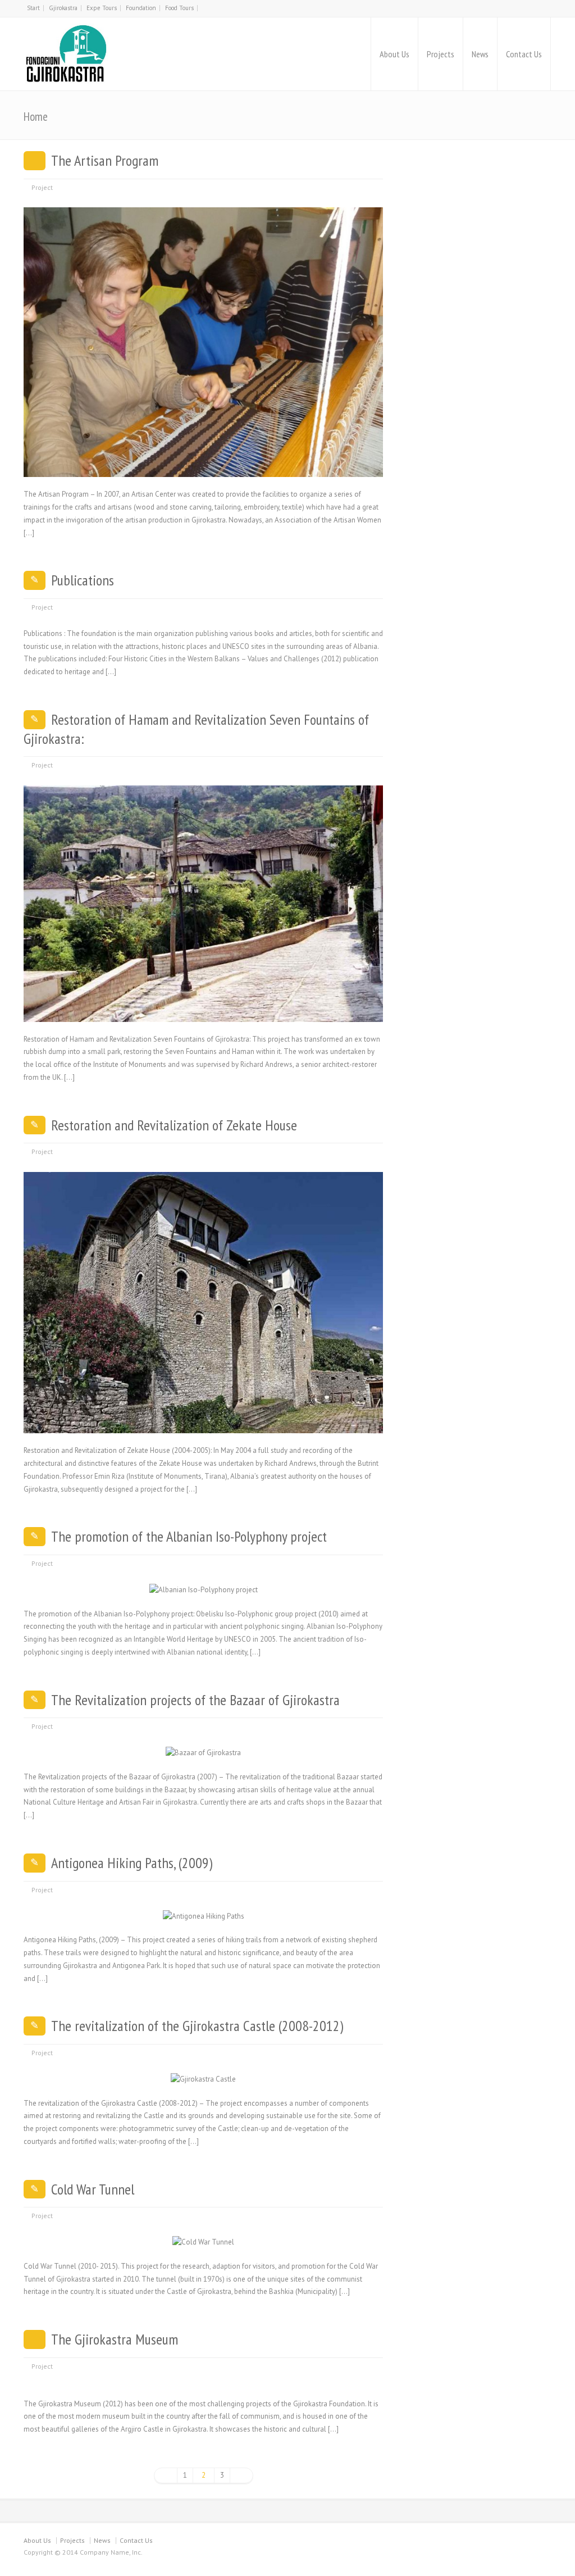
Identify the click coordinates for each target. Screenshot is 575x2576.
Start (33, 8)
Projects (441, 54)
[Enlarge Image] (203, 221)
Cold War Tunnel (93, 2189)
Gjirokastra (63, 8)
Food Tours (179, 8)
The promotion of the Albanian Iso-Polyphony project (189, 1536)
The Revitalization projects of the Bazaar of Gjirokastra (195, 1700)
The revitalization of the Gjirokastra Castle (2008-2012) (197, 2026)
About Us (394, 54)
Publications (83, 580)
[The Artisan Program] (203, 464)
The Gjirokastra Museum (115, 2339)
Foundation (141, 8)
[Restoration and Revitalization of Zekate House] (203, 1420)
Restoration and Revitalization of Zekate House (174, 1125)
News (480, 54)
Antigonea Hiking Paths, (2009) (132, 1863)
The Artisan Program (105, 160)
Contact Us (524, 54)
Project (42, 187)
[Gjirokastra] (67, 54)
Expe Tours (102, 8)
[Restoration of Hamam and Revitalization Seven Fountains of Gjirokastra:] (203, 1008)
